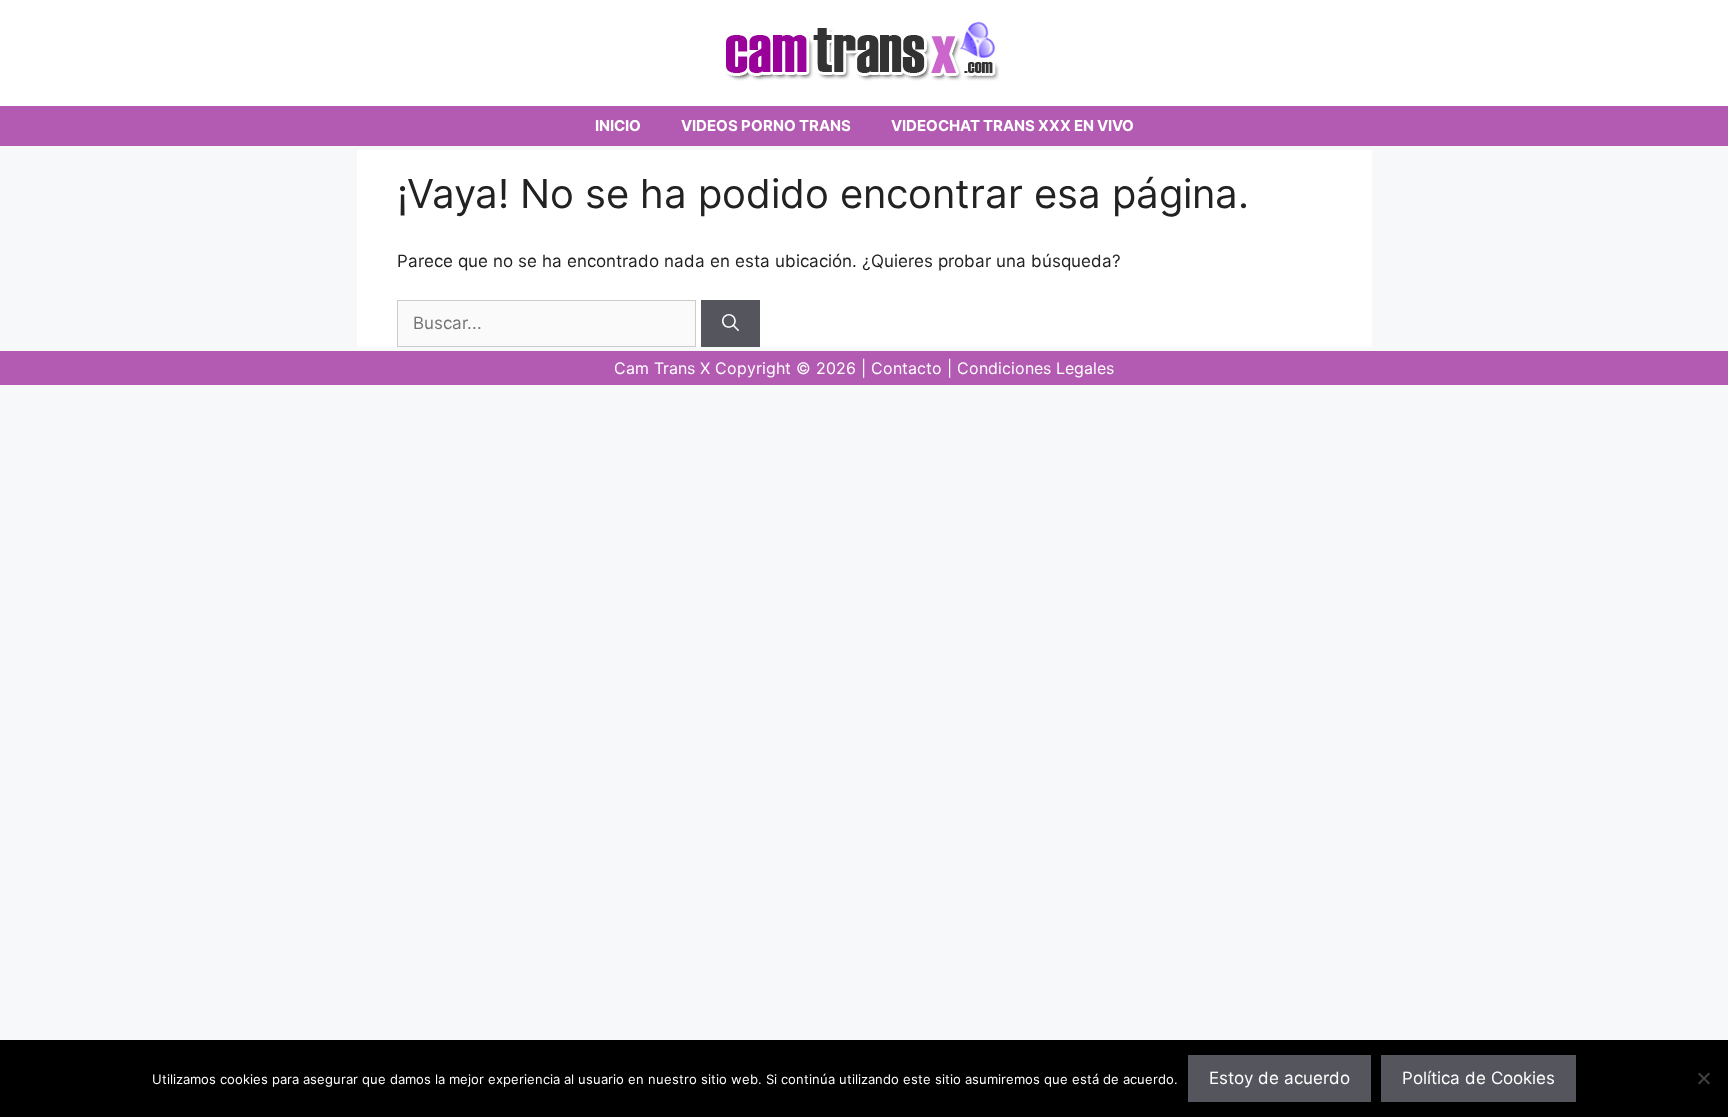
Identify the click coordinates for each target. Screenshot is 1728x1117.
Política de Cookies (1478, 1078)
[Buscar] (730, 324)
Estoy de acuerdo (1279, 1078)
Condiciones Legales (1035, 368)
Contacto (906, 368)
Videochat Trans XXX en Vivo (1012, 125)
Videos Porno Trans (766, 125)
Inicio (618, 125)
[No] (1703, 1078)
